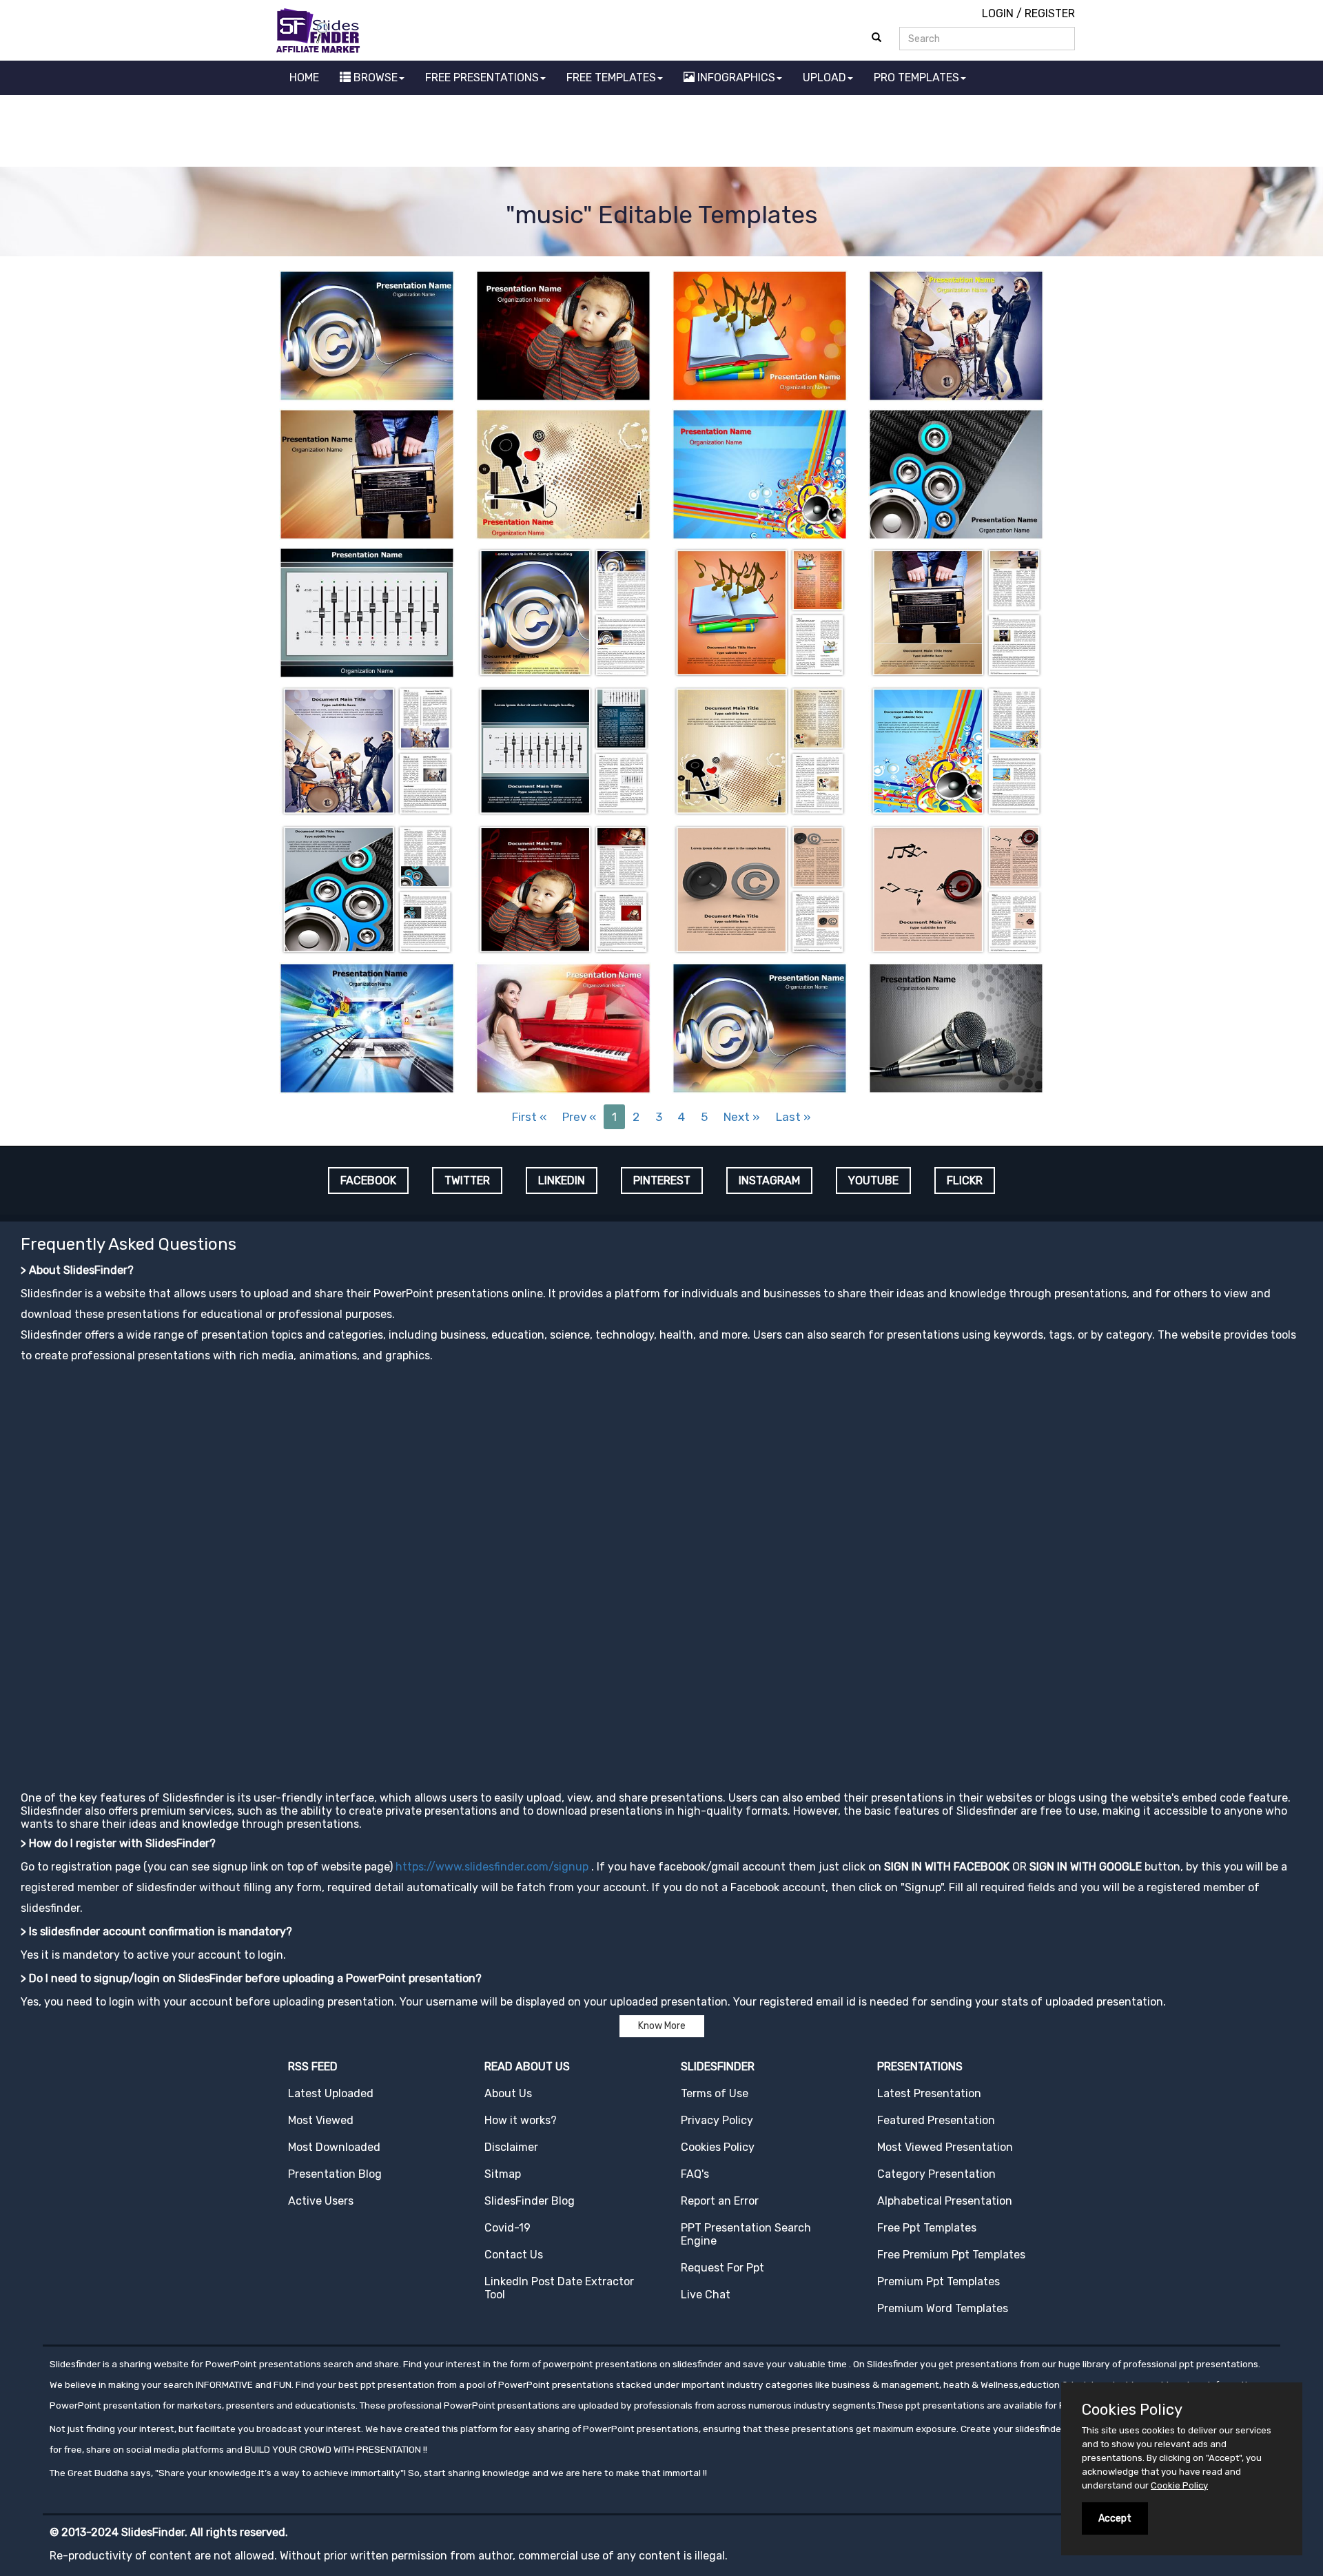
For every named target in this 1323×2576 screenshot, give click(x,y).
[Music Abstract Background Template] (563, 473)
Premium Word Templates (943, 2308)
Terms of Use (715, 2093)
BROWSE (374, 78)
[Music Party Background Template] (760, 473)
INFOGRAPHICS (735, 78)
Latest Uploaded (331, 2093)
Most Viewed (321, 2120)
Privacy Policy (717, 2120)
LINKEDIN (562, 1181)
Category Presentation (936, 2174)
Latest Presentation (929, 2093)
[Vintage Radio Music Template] (367, 473)
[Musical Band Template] (956, 334)
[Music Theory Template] (760, 334)
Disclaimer (511, 2147)
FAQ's (695, 2174)
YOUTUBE (873, 1181)
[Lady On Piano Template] (563, 1027)
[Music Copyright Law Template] (760, 888)
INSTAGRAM (769, 1181)
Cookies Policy (718, 2147)
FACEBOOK (368, 1181)
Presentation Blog (335, 2174)
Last (793, 1117)
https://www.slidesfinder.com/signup (492, 1867)
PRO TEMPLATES (916, 78)
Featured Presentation (936, 2120)
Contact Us (514, 2255)
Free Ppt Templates (927, 2228)
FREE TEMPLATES (611, 78)
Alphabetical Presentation (945, 2201)
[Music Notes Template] (956, 888)
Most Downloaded (334, 2147)
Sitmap (503, 2174)
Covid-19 (507, 2228)
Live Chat (706, 2295)
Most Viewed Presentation (945, 2147)
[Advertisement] (661, 133)
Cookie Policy (1179, 2485)
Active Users (321, 2201)
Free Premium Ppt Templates (951, 2255)
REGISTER (1050, 13)
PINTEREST (662, 1181)
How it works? (521, 2120)
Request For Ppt (722, 2268)
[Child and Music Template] (563, 334)
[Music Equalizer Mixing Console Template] (367, 611)
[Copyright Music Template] (367, 334)
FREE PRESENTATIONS (482, 78)
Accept (1115, 2518)
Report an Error (720, 2201)
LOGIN (998, 13)
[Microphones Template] (956, 1027)
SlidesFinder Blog (530, 2201)
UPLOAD (824, 78)
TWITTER (467, 1181)
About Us (508, 2093)
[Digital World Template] (367, 1027)
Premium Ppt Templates (939, 2281)
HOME (304, 78)
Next (742, 1117)
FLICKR (965, 1181)
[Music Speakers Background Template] (956, 473)
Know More (662, 2026)
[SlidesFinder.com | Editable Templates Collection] (324, 30)
